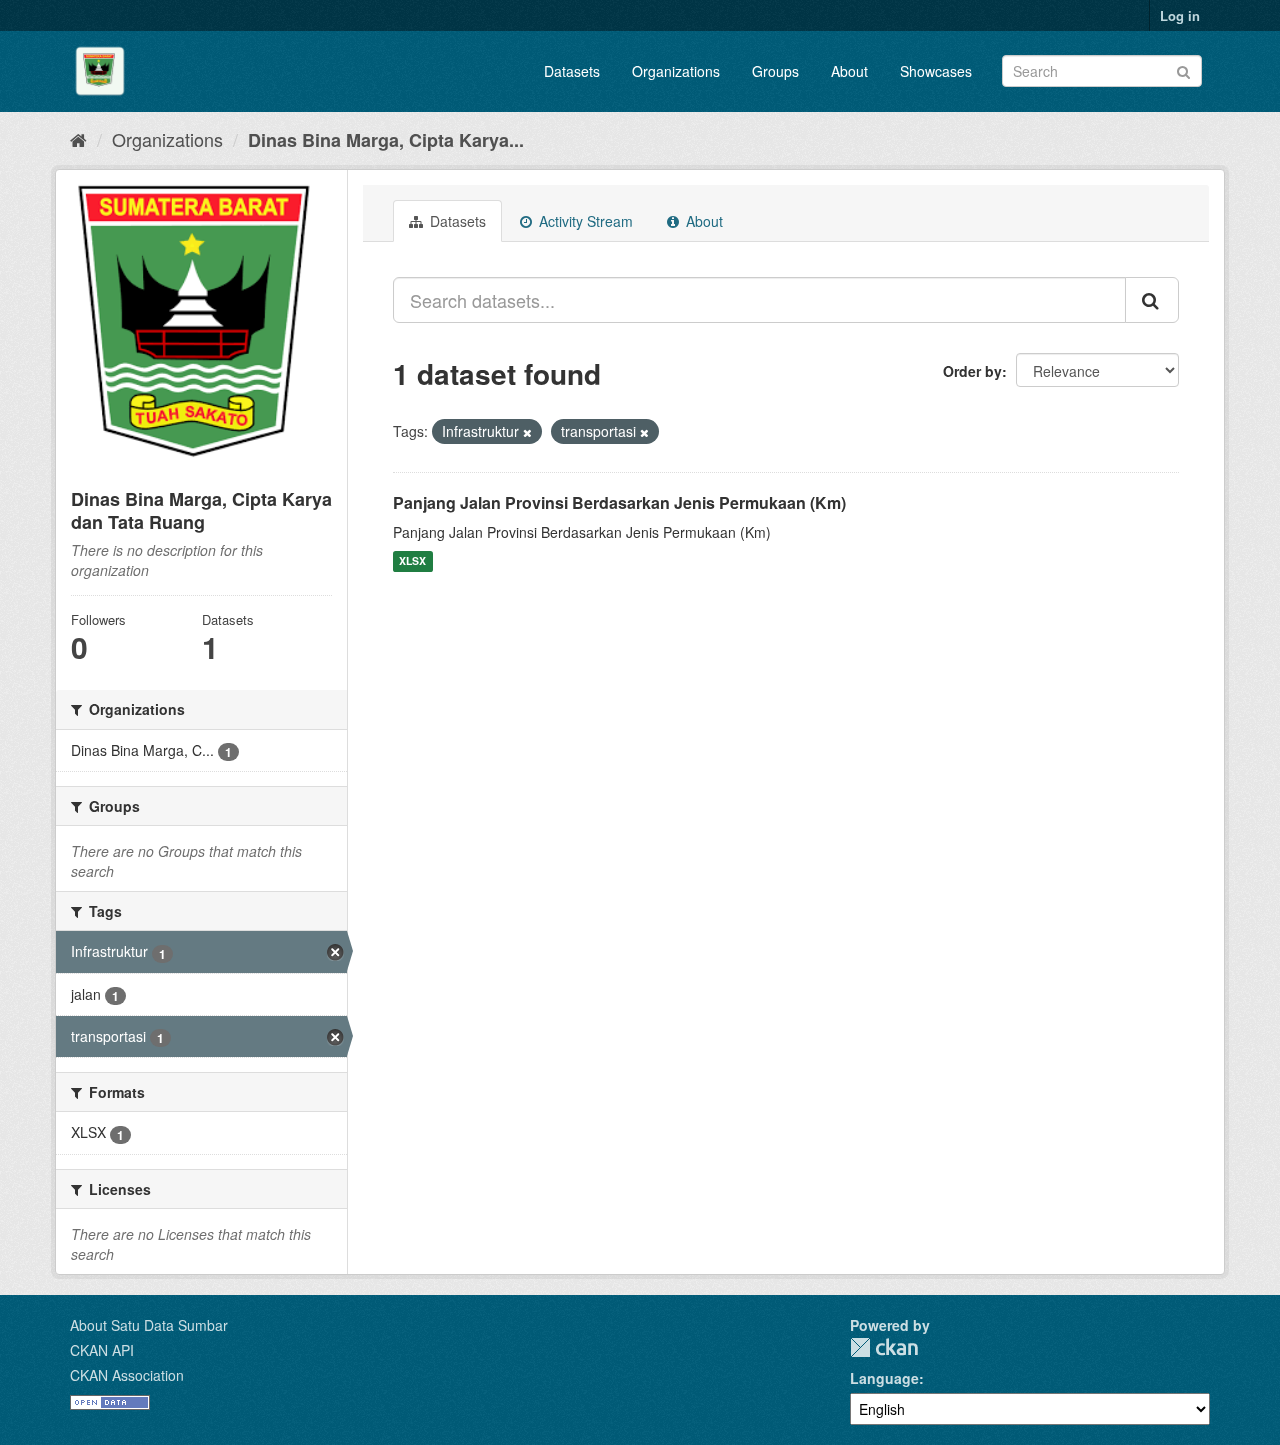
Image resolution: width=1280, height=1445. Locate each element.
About (849, 71)
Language (884, 1378)
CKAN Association (127, 1375)
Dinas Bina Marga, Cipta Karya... (386, 140)
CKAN (884, 1347)
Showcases (936, 71)
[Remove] (527, 432)
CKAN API (102, 1350)
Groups (775, 71)
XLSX (412, 561)
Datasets (572, 71)
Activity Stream (584, 221)
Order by (972, 371)
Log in (1180, 15)
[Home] (78, 139)
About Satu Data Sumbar (149, 1325)
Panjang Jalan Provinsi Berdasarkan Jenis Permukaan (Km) (619, 502)
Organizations (676, 71)
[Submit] (1183, 69)
